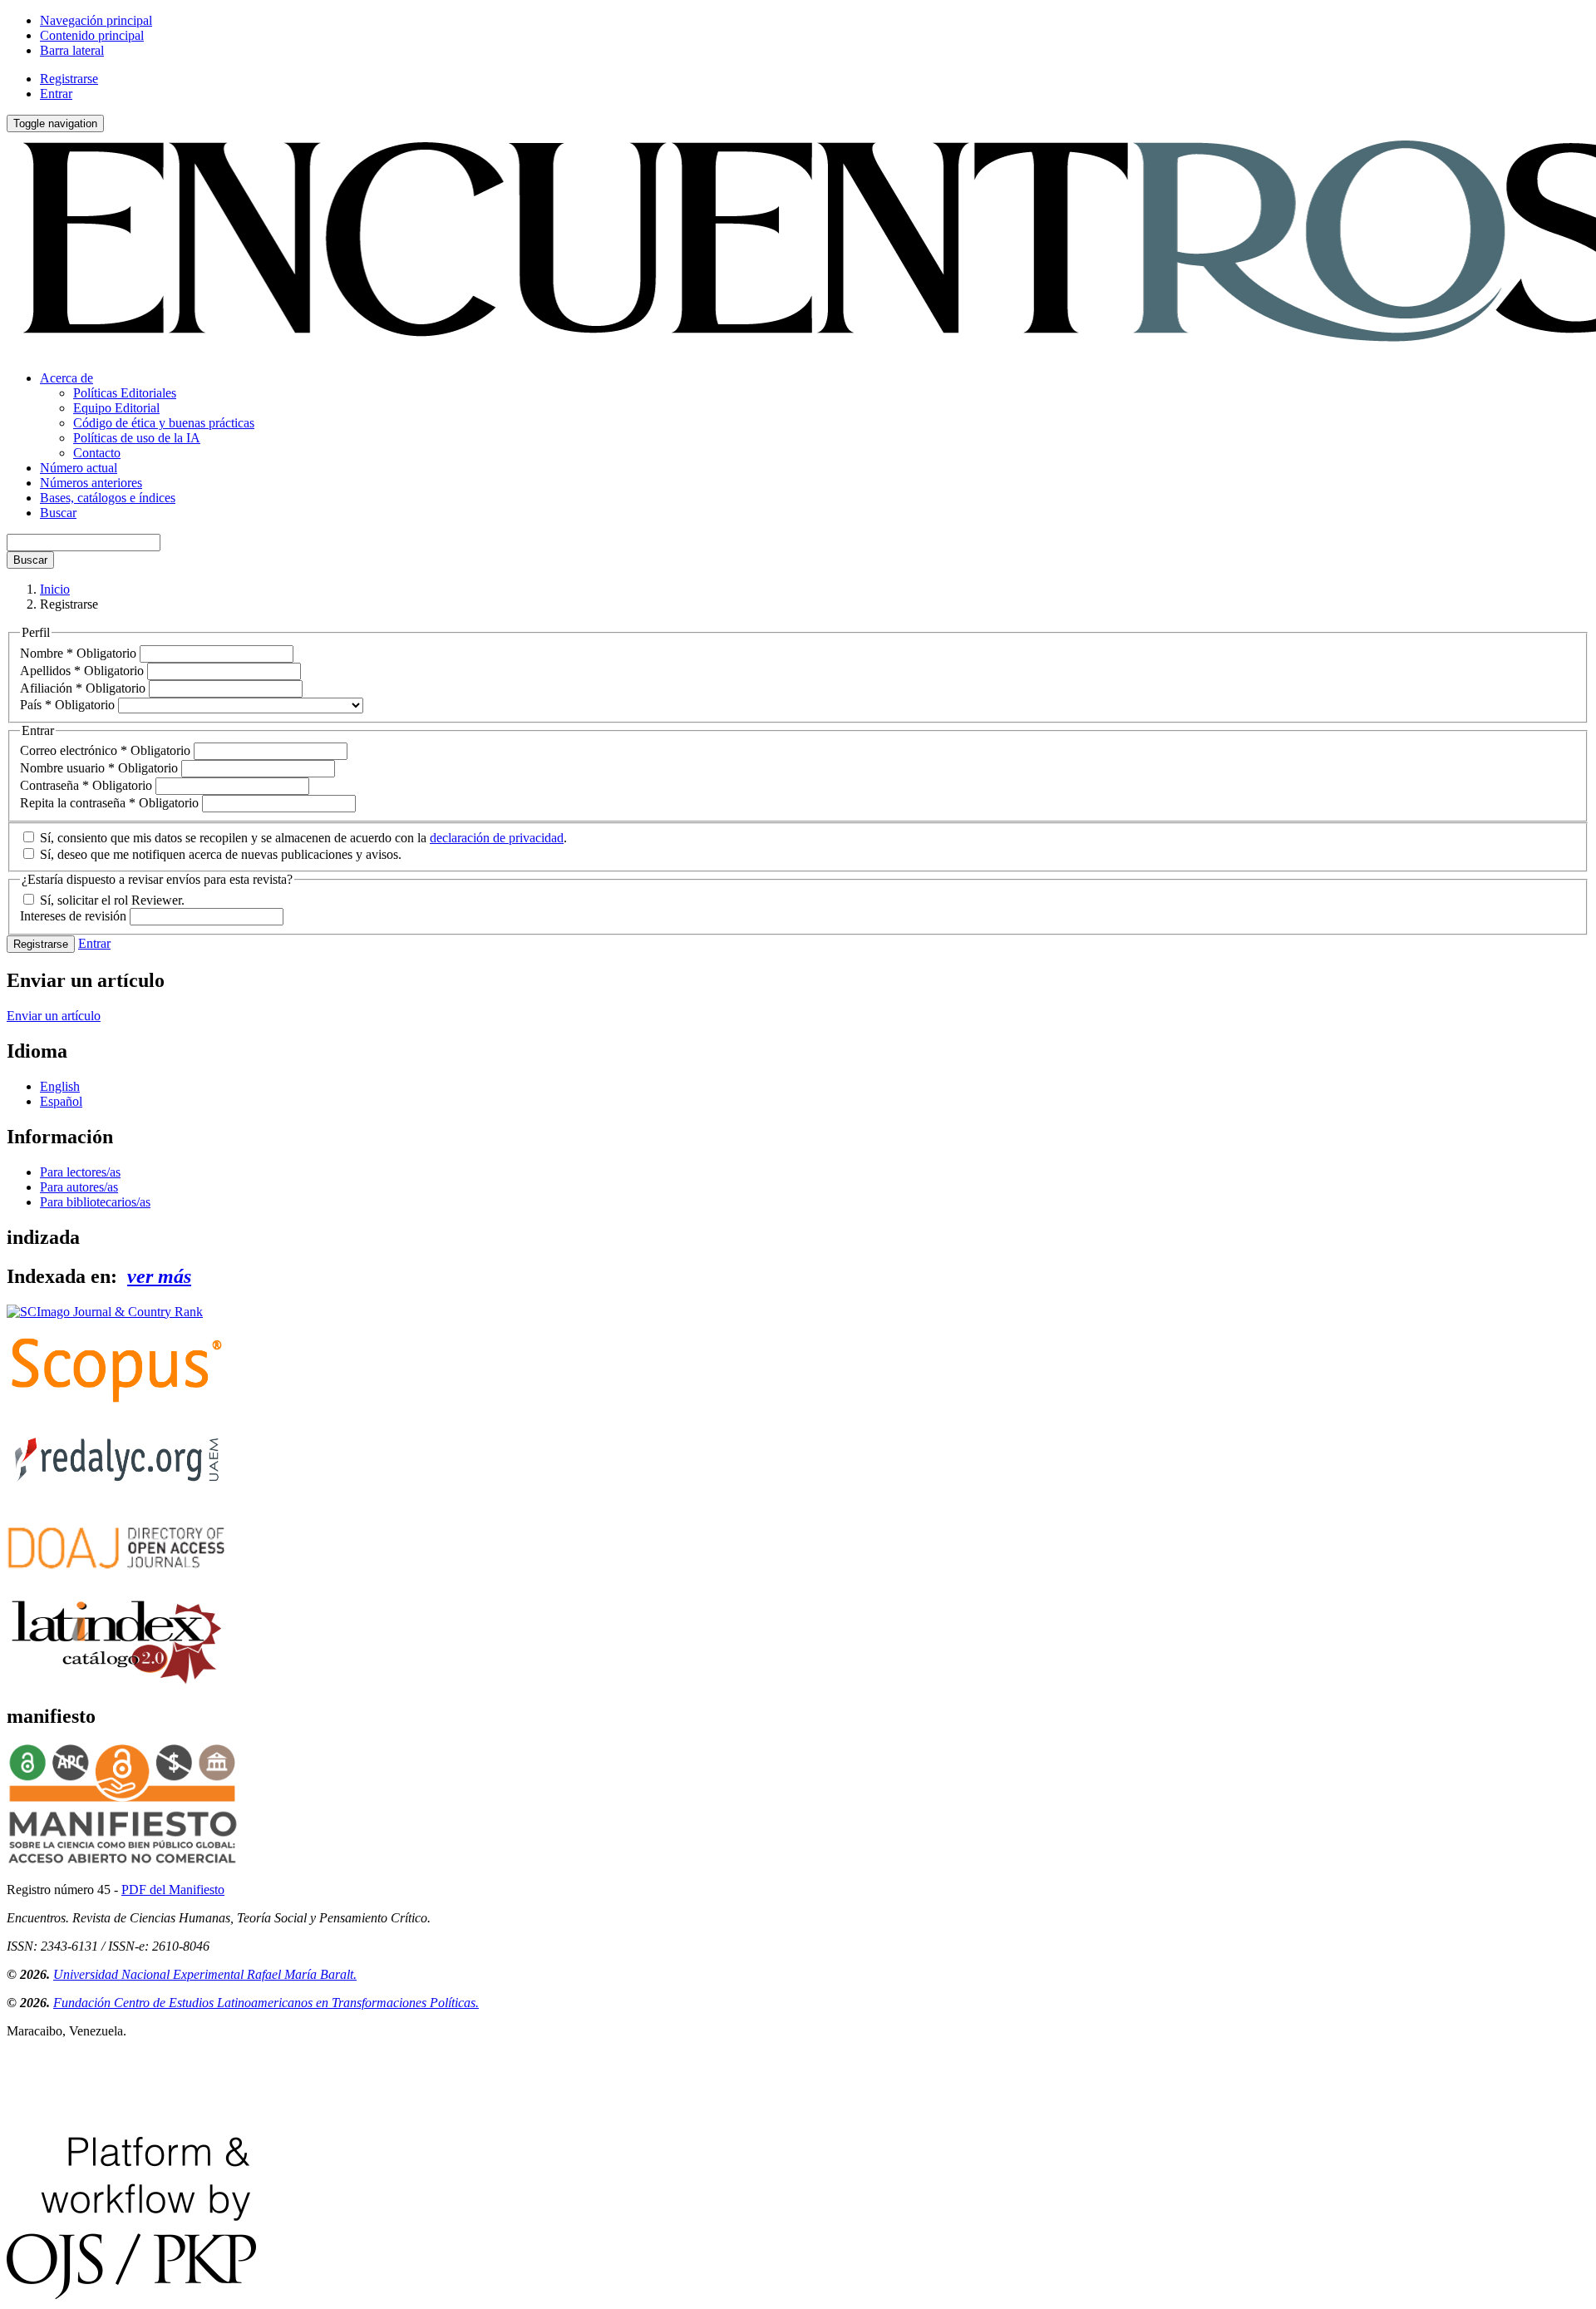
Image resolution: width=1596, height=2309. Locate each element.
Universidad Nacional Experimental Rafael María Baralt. (205, 1974)
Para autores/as (79, 1187)
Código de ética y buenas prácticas (164, 423)
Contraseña (86, 785)
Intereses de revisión (75, 916)
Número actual (79, 468)
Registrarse (69, 79)
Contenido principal (92, 35)
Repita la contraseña (109, 803)
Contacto (97, 453)
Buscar (58, 513)
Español (61, 1101)
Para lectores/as (80, 1172)
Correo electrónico (105, 750)
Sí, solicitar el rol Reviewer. (111, 900)
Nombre (78, 653)
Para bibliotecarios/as (95, 1202)
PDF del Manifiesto (173, 1890)
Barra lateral (72, 50)
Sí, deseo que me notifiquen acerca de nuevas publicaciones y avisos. (219, 854)
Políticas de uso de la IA (137, 438)
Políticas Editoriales (125, 393)
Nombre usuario (99, 768)
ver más (159, 1276)
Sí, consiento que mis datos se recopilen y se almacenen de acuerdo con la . (302, 838)
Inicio (55, 589)
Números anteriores (91, 483)
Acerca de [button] (66, 378)
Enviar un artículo (54, 1016)
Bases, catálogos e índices (108, 498)
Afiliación (83, 688)
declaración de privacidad (497, 838)
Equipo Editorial (116, 408)
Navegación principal (96, 20)
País (67, 705)
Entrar (56, 94)
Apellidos (82, 671)
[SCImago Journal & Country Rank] (105, 1312)
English (60, 1086)
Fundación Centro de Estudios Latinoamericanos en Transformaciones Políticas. (266, 2003)
